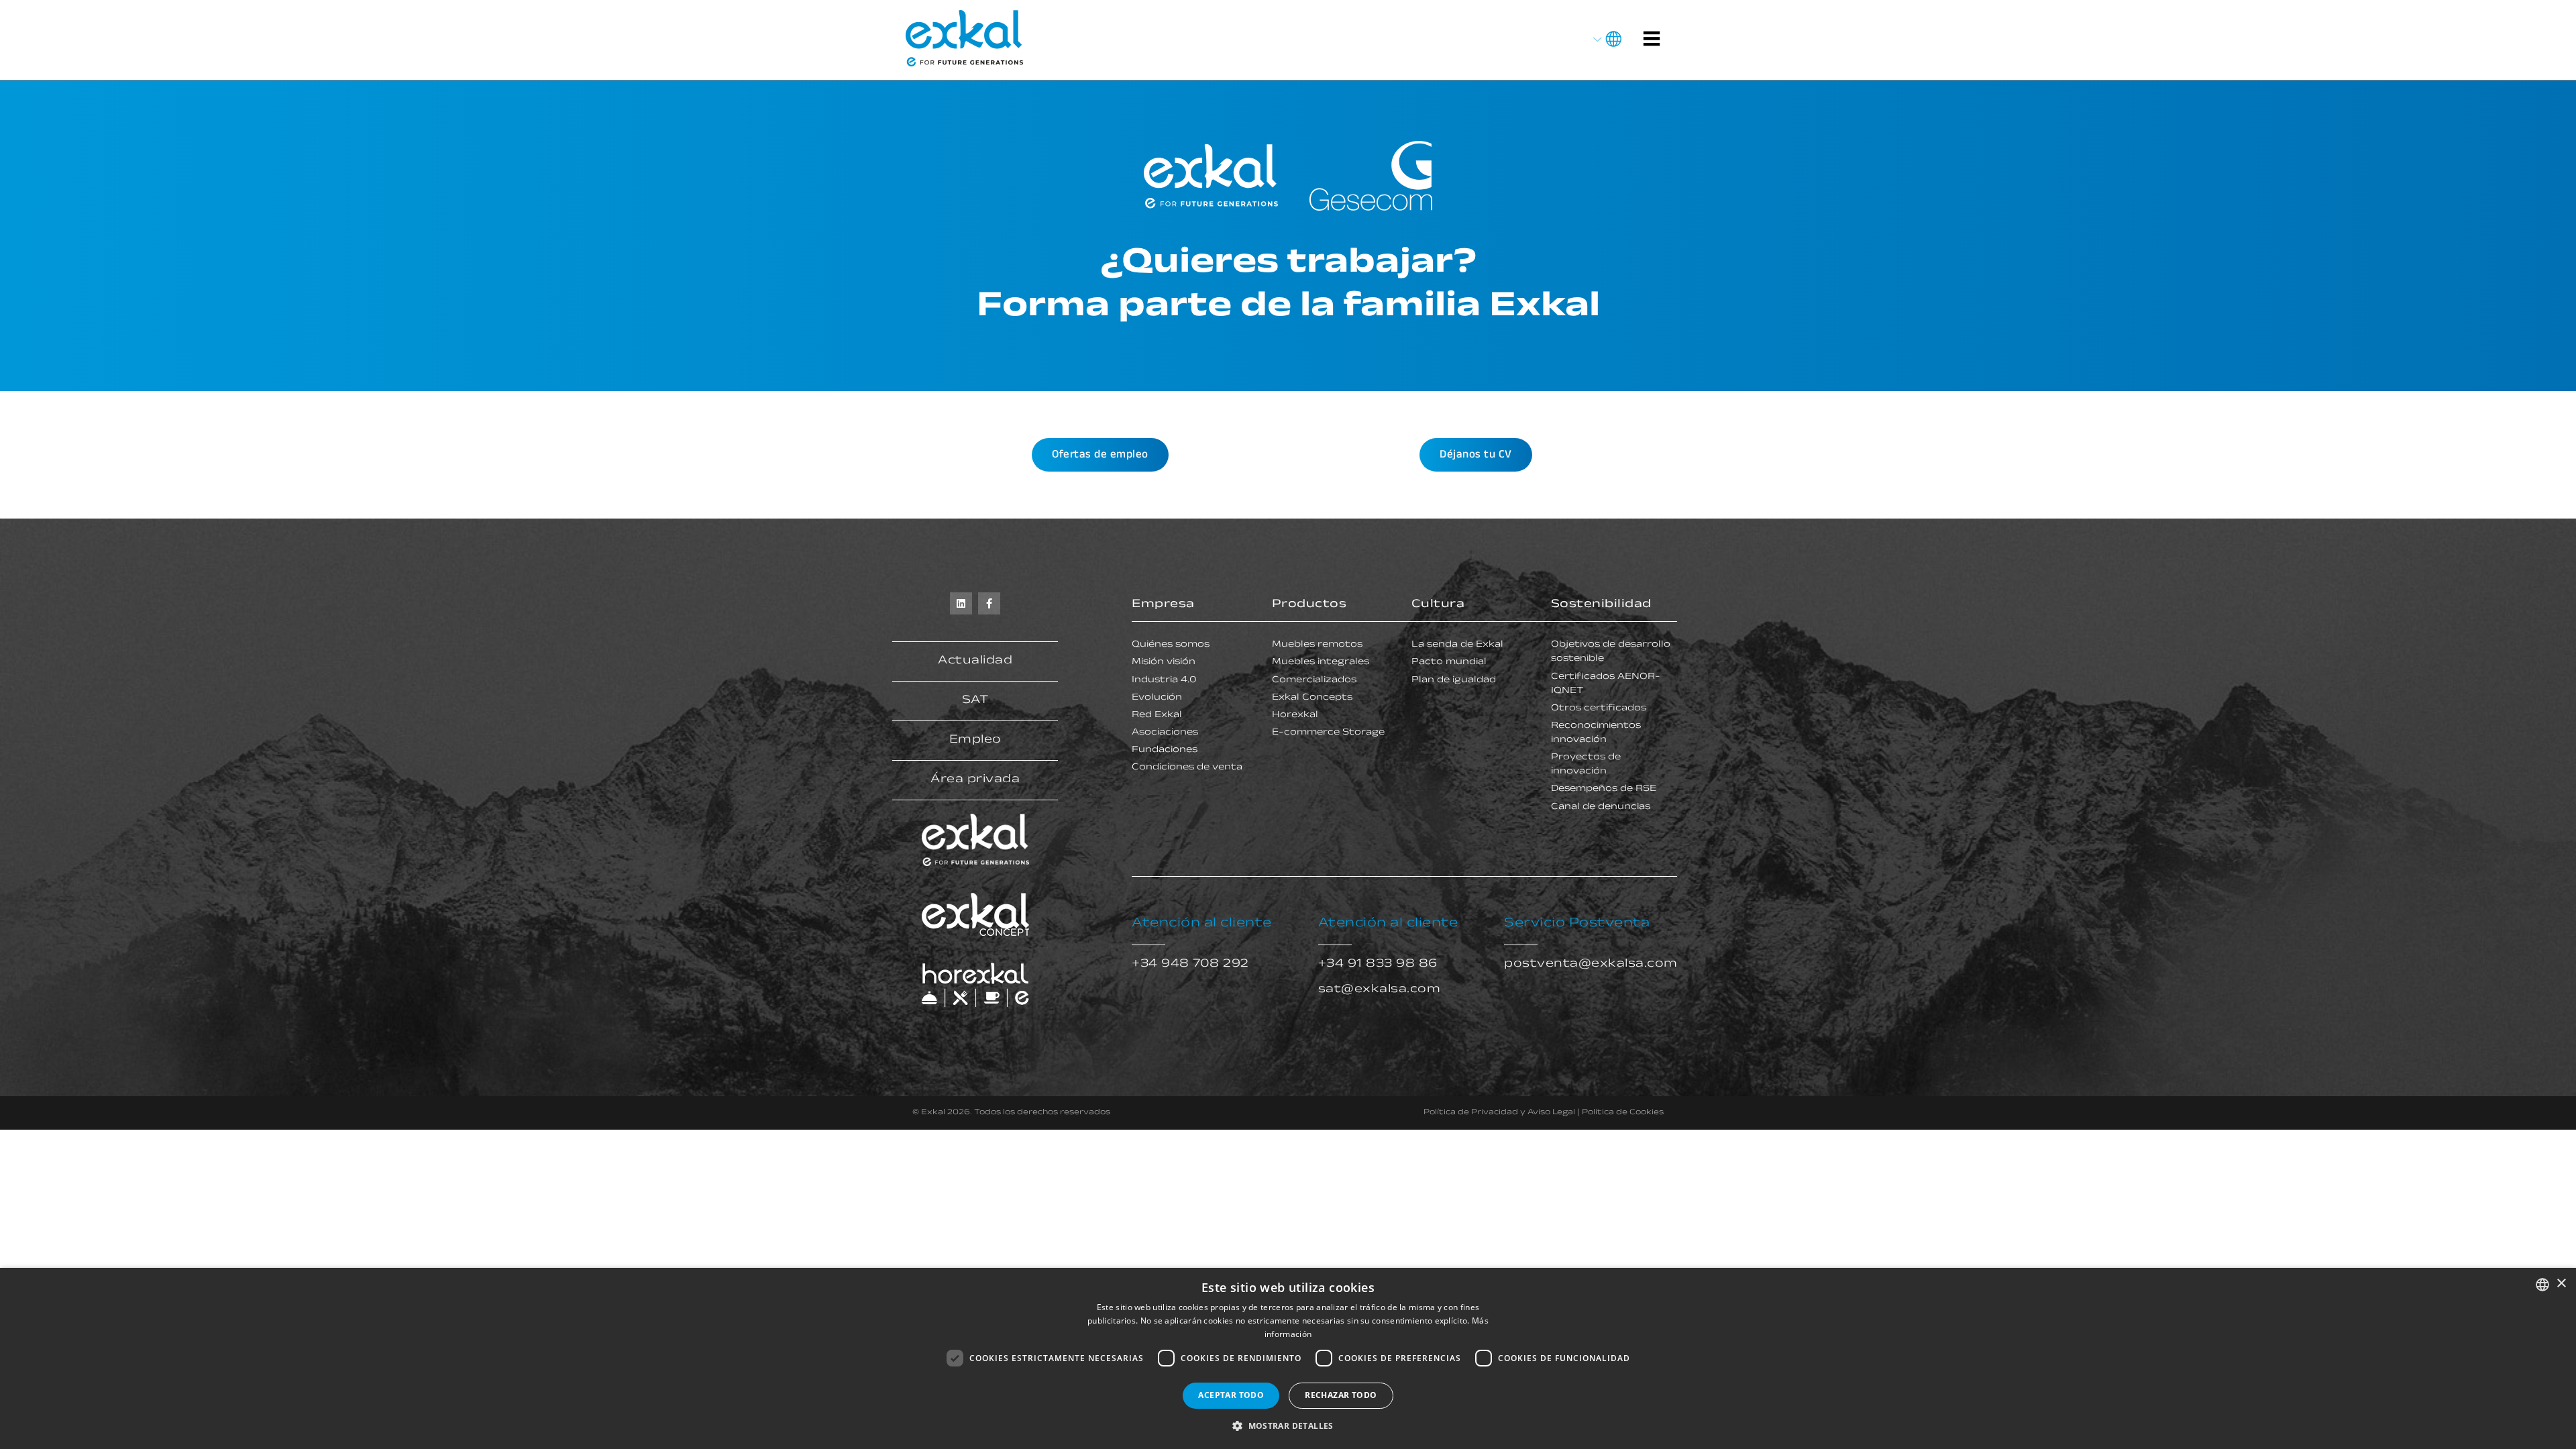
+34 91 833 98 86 (1378, 965)
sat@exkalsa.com (1380, 990)
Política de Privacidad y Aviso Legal (1499, 1113)
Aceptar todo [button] (1231, 1395)
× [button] (2561, 1284)
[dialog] (1288, 1358)
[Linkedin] (961, 603)
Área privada (975, 780)
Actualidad (975, 661)
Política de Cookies (1623, 1113)
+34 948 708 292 (1190, 965)
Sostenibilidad (1601, 605)
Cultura (1438, 605)
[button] (1288, 1426)
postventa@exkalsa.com (1591, 965)
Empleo (975, 741)
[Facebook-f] (989, 603)
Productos (1309, 605)
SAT (975, 701)
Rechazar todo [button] (1341, 1395)
